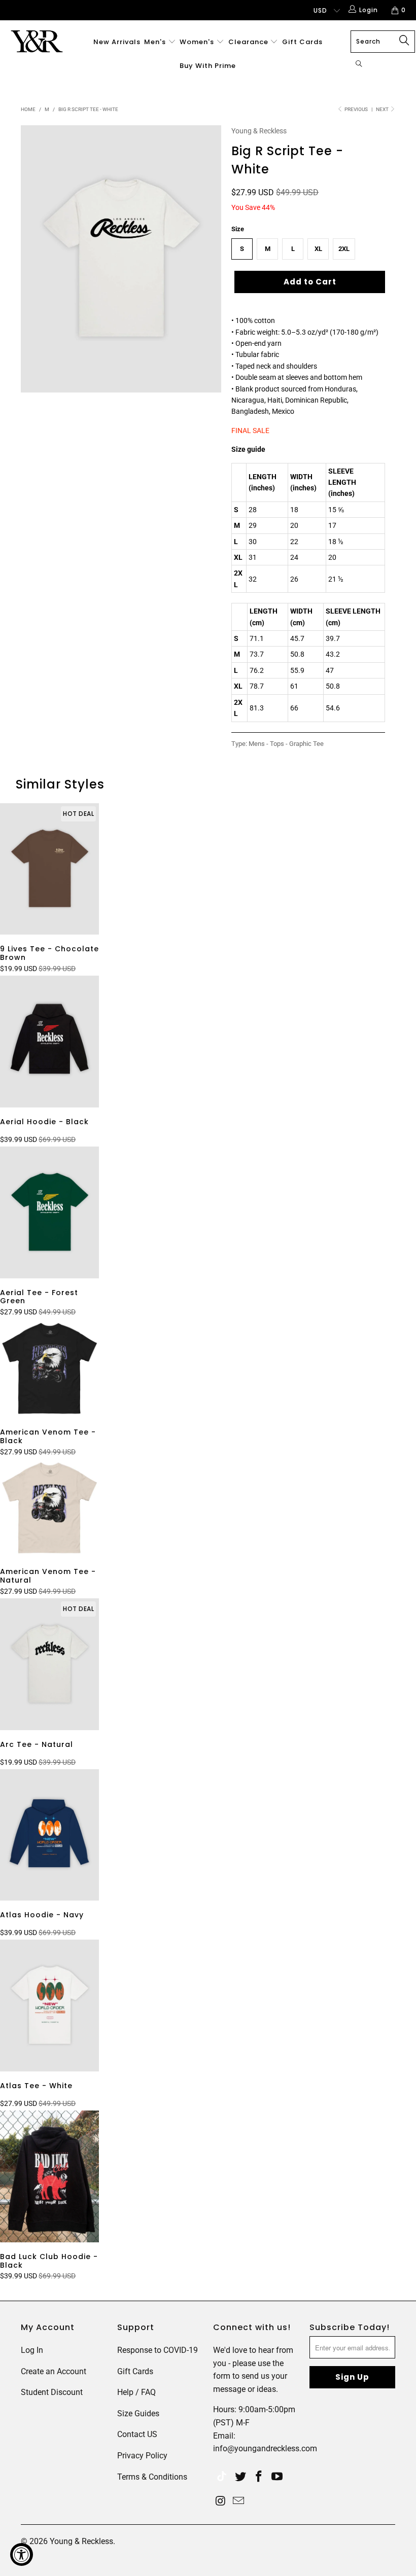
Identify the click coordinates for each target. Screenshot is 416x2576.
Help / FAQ (136, 2392)
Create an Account (54, 2371)
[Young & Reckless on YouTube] (277, 2477)
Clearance (249, 42)
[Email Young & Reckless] (239, 2501)
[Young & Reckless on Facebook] (259, 2477)
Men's (155, 42)
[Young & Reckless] (38, 41)
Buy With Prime (208, 66)
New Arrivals (117, 42)
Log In (32, 2350)
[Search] (359, 65)
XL (318, 249)
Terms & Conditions (152, 2477)
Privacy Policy (142, 2456)
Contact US (137, 2434)
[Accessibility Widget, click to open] (22, 2554)
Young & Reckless (259, 131)
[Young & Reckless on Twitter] (222, 2477)
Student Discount (52, 2392)
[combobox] (383, 42)
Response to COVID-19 (158, 2350)
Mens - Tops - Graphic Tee (286, 744)
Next (383, 109)
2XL (344, 249)
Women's (197, 42)
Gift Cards (302, 42)
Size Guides (138, 2413)
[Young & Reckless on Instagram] (221, 2501)
